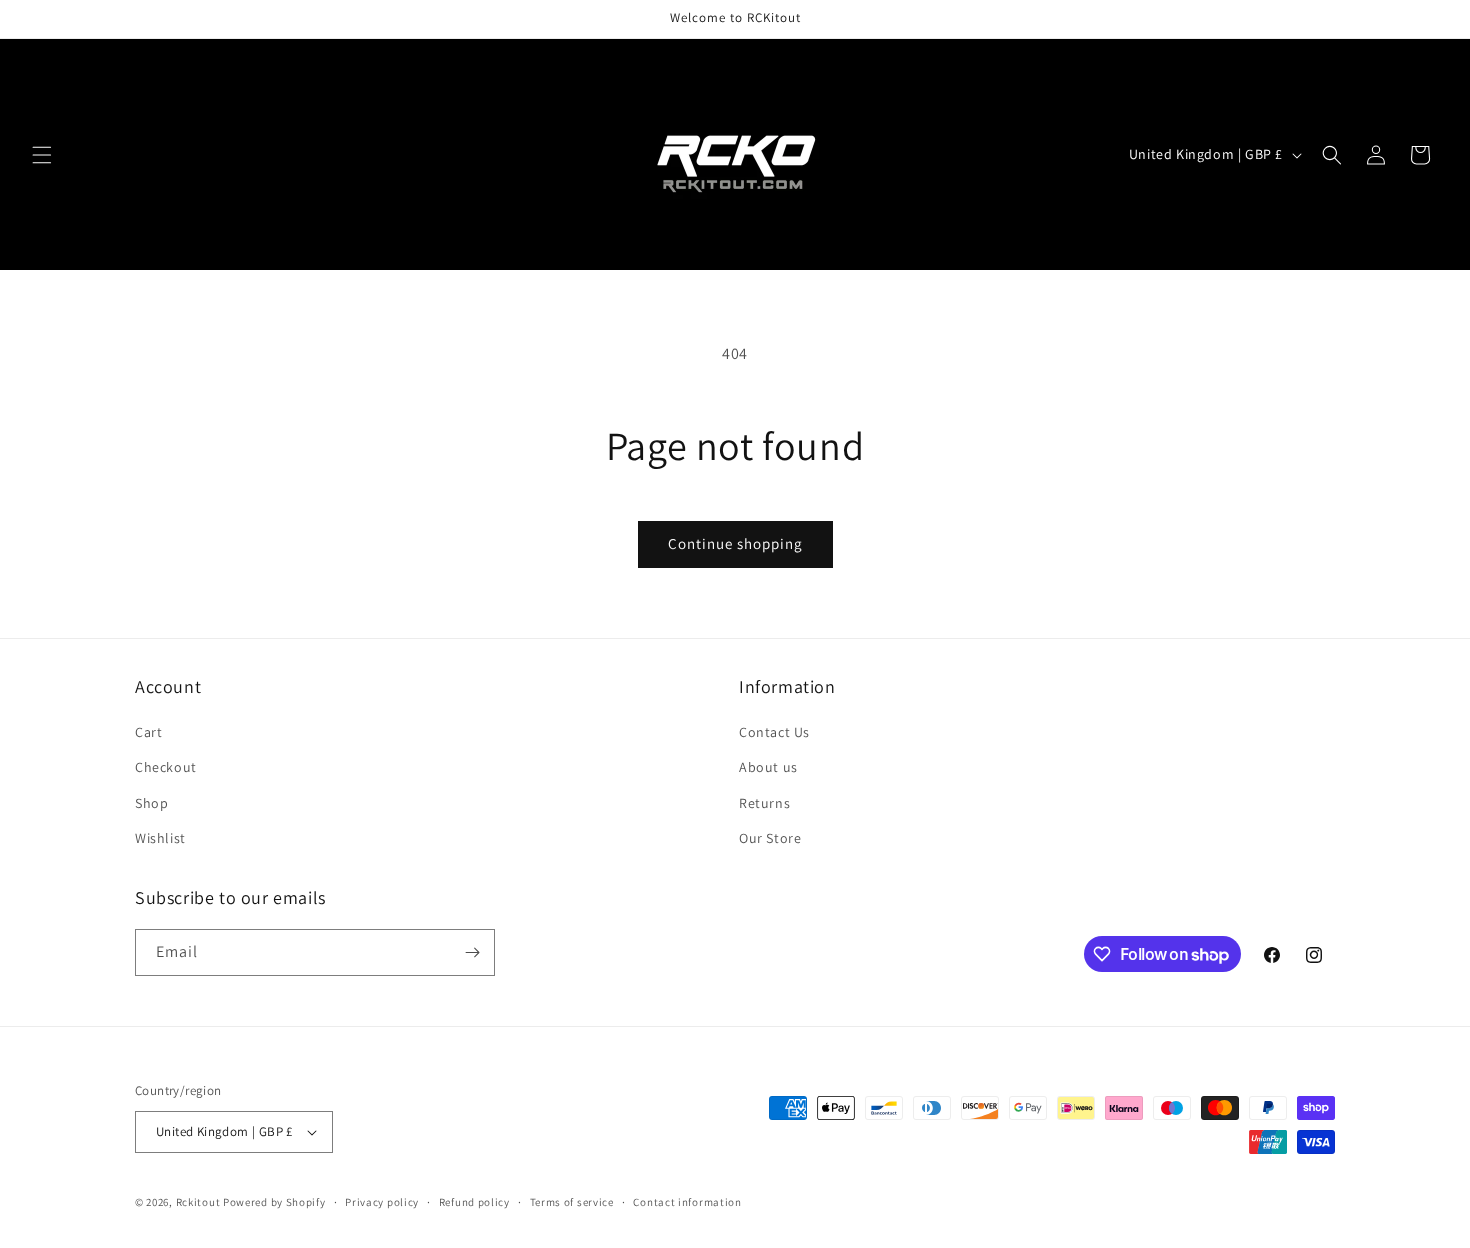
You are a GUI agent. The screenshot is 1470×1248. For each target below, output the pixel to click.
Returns (764, 803)
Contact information (687, 1202)
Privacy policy (382, 1202)
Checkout (166, 767)
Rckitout (198, 1202)
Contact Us (774, 732)
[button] (42, 155)
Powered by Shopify (274, 1202)
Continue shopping (735, 543)
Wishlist (160, 838)
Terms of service (572, 1202)
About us (768, 767)
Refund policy (474, 1202)
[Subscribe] (472, 952)
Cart (148, 732)
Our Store (770, 838)
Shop (151, 803)
